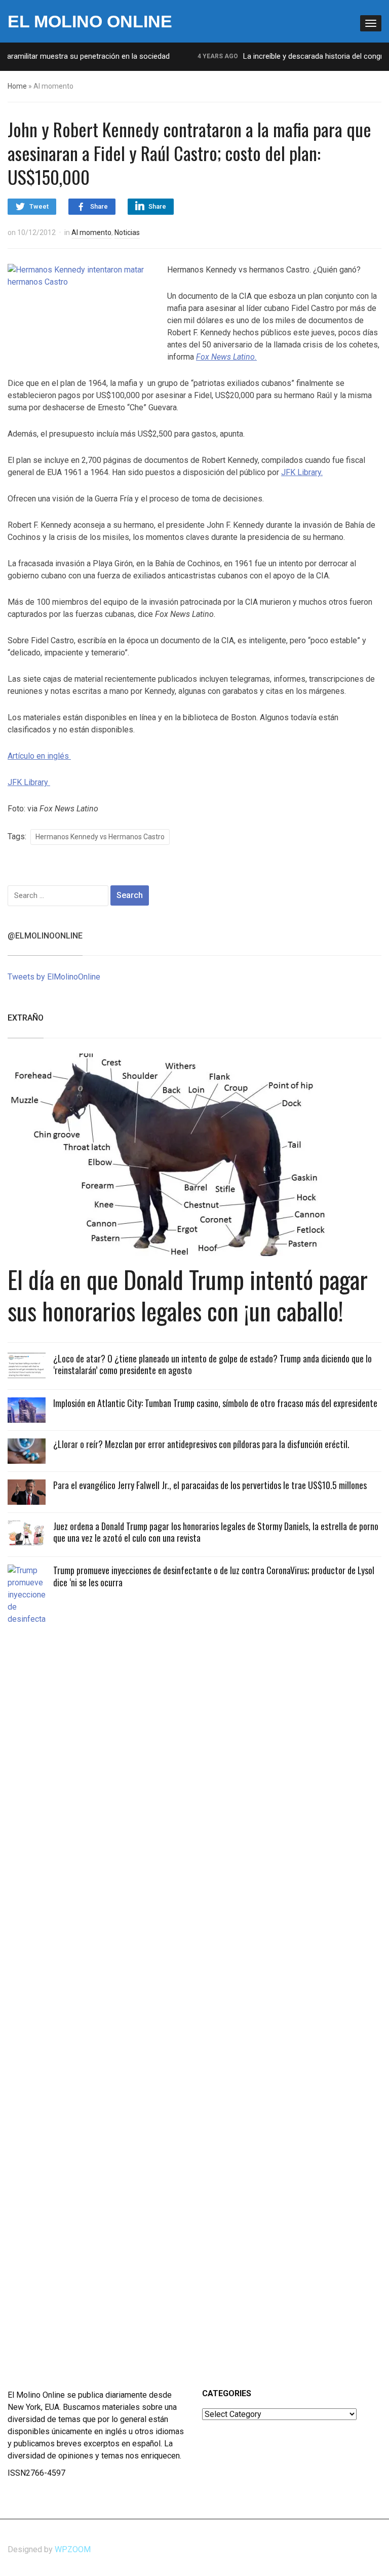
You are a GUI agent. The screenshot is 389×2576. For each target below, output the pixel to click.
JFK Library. (302, 472)
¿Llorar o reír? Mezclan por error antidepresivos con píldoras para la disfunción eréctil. (201, 1444)
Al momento (91, 232)
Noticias (127, 232)
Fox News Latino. (226, 357)
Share (99, 206)
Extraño (26, 1018)
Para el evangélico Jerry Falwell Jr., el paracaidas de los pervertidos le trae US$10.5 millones (210, 1485)
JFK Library (29, 782)
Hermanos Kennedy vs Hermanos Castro (100, 837)
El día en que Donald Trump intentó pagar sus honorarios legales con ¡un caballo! (188, 1295)
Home (17, 86)
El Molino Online (90, 21)
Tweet (39, 206)
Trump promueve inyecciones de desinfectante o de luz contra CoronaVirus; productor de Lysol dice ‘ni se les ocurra (214, 1576)
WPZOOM (73, 2549)
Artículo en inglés (39, 756)
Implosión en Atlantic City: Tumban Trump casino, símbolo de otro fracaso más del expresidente (215, 1403)
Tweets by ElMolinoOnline (54, 977)
